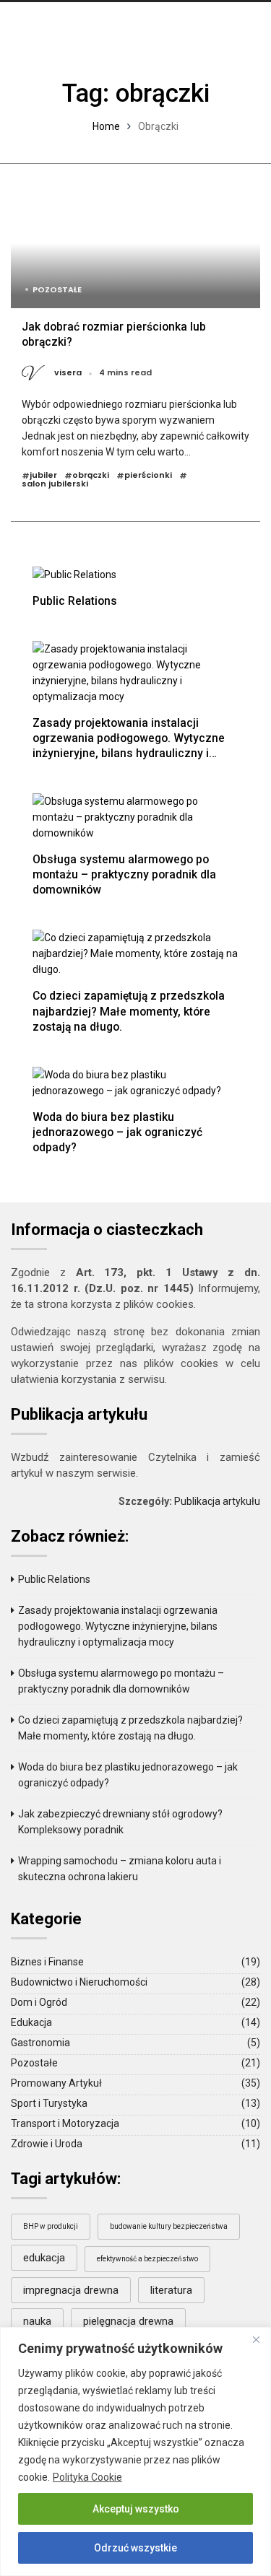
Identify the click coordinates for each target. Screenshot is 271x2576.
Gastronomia (40, 2043)
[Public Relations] (74, 573)
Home (106, 126)
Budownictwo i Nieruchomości (79, 1982)
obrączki (91, 476)
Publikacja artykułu (217, 1501)
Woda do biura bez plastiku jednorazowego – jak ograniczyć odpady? (117, 1132)
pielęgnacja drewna (128, 2321)
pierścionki (148, 476)
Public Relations (75, 601)
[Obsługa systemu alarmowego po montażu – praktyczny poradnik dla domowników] (135, 817)
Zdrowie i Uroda (47, 2144)
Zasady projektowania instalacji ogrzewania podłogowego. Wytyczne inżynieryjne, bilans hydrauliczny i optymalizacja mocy (129, 746)
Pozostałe (57, 289)
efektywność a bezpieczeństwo (147, 2259)
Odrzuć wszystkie (135, 2548)
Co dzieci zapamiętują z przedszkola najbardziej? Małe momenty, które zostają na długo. (129, 1011)
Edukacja (31, 2022)
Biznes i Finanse (47, 1962)
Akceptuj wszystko (136, 2509)
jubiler (43, 476)
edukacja (44, 2258)
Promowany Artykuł (56, 2083)
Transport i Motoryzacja (65, 2123)
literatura (171, 2290)
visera (68, 373)
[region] (135, 2451)
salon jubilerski (55, 484)
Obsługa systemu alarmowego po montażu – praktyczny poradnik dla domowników (124, 874)
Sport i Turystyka (49, 2103)
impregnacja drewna (71, 2290)
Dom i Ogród (39, 2002)
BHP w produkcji (51, 2226)
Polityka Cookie (87, 2477)
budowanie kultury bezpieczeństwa (169, 2226)
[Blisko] (256, 2339)
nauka (37, 2321)
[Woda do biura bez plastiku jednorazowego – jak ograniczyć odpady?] (135, 1082)
